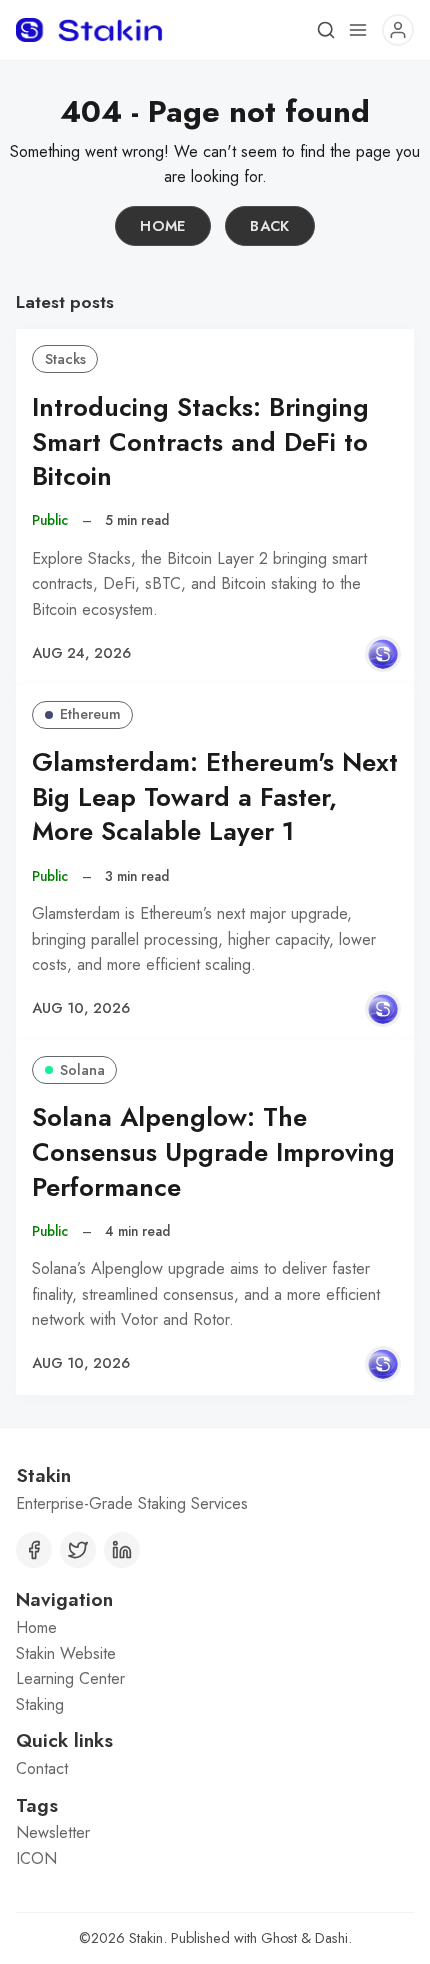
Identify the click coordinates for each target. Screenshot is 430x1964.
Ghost (279, 1938)
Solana (82, 1070)
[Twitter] (78, 1550)
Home (163, 226)
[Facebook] (34, 1550)
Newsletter (53, 1832)
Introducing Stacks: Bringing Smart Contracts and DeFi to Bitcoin (200, 442)
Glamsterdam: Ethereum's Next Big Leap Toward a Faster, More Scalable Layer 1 (215, 797)
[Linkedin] (122, 1550)
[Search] (326, 30)
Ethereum (90, 714)
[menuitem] (215, 1628)
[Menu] (358, 30)
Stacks (65, 359)
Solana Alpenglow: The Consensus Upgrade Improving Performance (213, 1152)
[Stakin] (383, 654)
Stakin (146, 1938)
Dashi (331, 1938)
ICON (36, 1858)
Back (270, 226)
